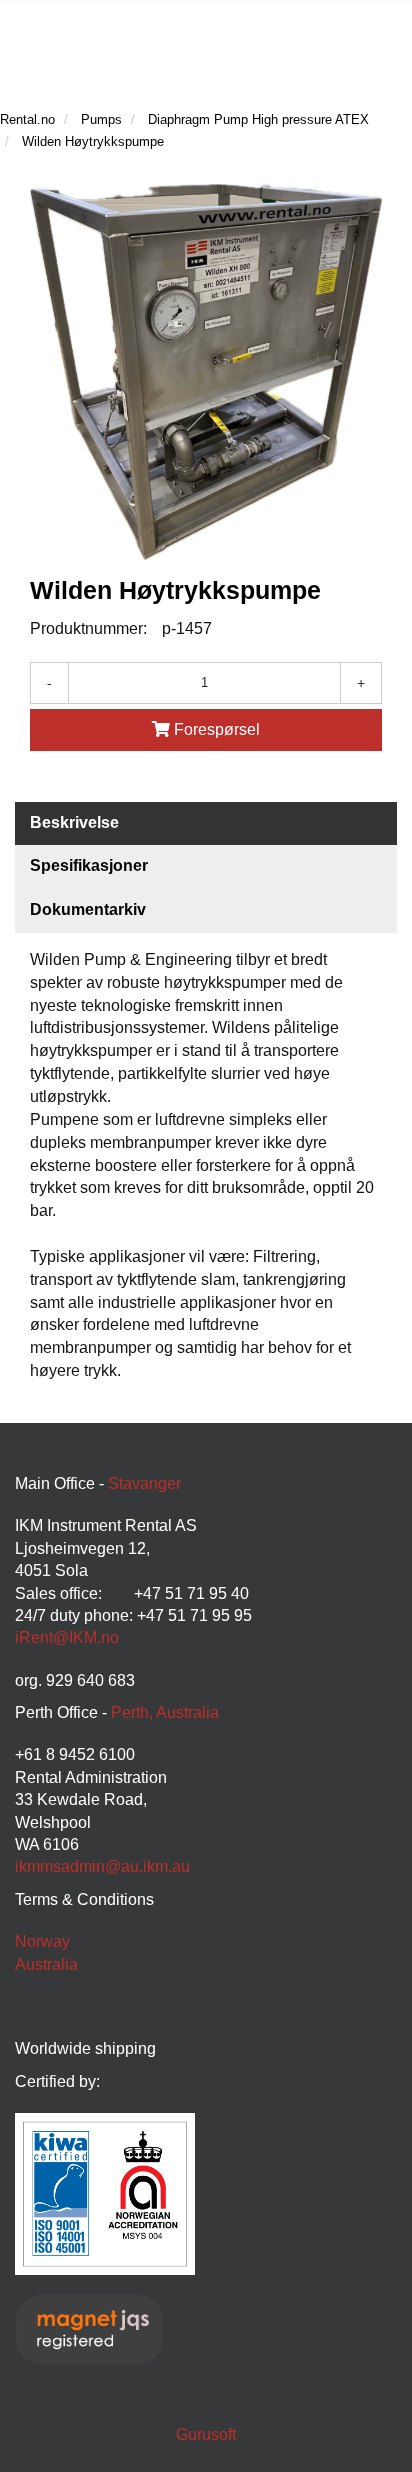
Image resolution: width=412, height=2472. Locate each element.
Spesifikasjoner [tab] (89, 865)
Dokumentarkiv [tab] (88, 909)
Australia (46, 1964)
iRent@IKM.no (67, 1637)
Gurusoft (206, 2434)
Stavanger (144, 1483)
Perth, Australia (165, 1712)
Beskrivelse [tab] (74, 822)
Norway (42, 1941)
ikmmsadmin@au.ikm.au (102, 1866)
